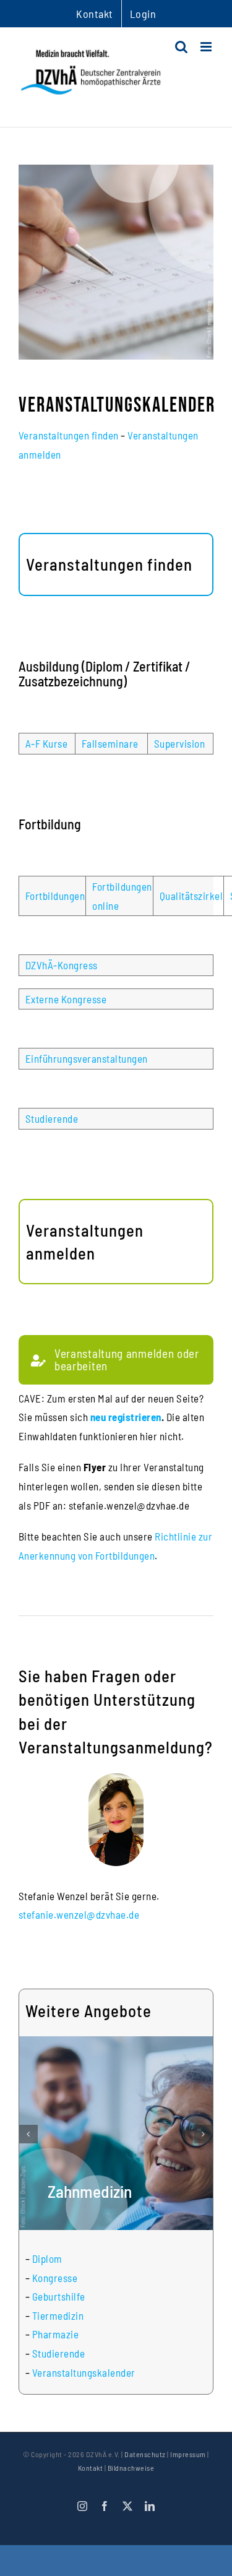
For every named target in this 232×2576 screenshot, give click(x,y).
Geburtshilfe (59, 2296)
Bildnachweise (131, 2468)
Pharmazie (56, 2334)
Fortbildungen (55, 896)
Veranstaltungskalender (84, 2372)
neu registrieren (126, 1417)
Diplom (47, 2258)
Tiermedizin (58, 2315)
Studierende (52, 1118)
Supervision (180, 743)
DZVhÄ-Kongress (62, 965)
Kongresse (55, 2278)
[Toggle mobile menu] (207, 47)
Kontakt (91, 2468)
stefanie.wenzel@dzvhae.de (79, 1914)
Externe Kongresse (66, 999)
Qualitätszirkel (191, 896)
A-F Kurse (47, 743)
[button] (28, 2134)
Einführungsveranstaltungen (87, 1058)
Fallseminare (110, 743)
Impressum (188, 2454)
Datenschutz (145, 2454)
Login (143, 14)
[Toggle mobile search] (182, 47)
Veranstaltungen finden (69, 435)
